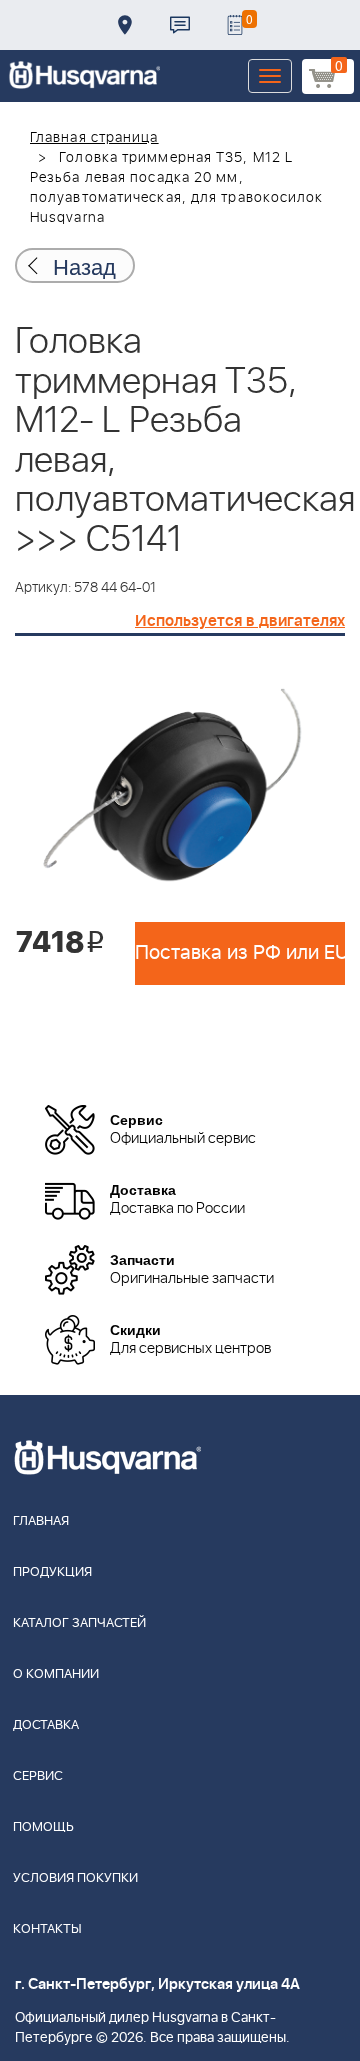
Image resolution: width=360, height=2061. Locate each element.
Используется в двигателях (240, 621)
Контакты (180, 25)
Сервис (38, 1776)
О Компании (56, 1674)
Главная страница (94, 138)
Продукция (52, 1572)
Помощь (43, 1827)
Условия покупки (75, 1878)
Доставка (125, 25)
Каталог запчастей (79, 1623)
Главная (41, 1521)
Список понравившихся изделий (235, 25)
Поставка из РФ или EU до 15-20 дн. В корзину (240, 953)
